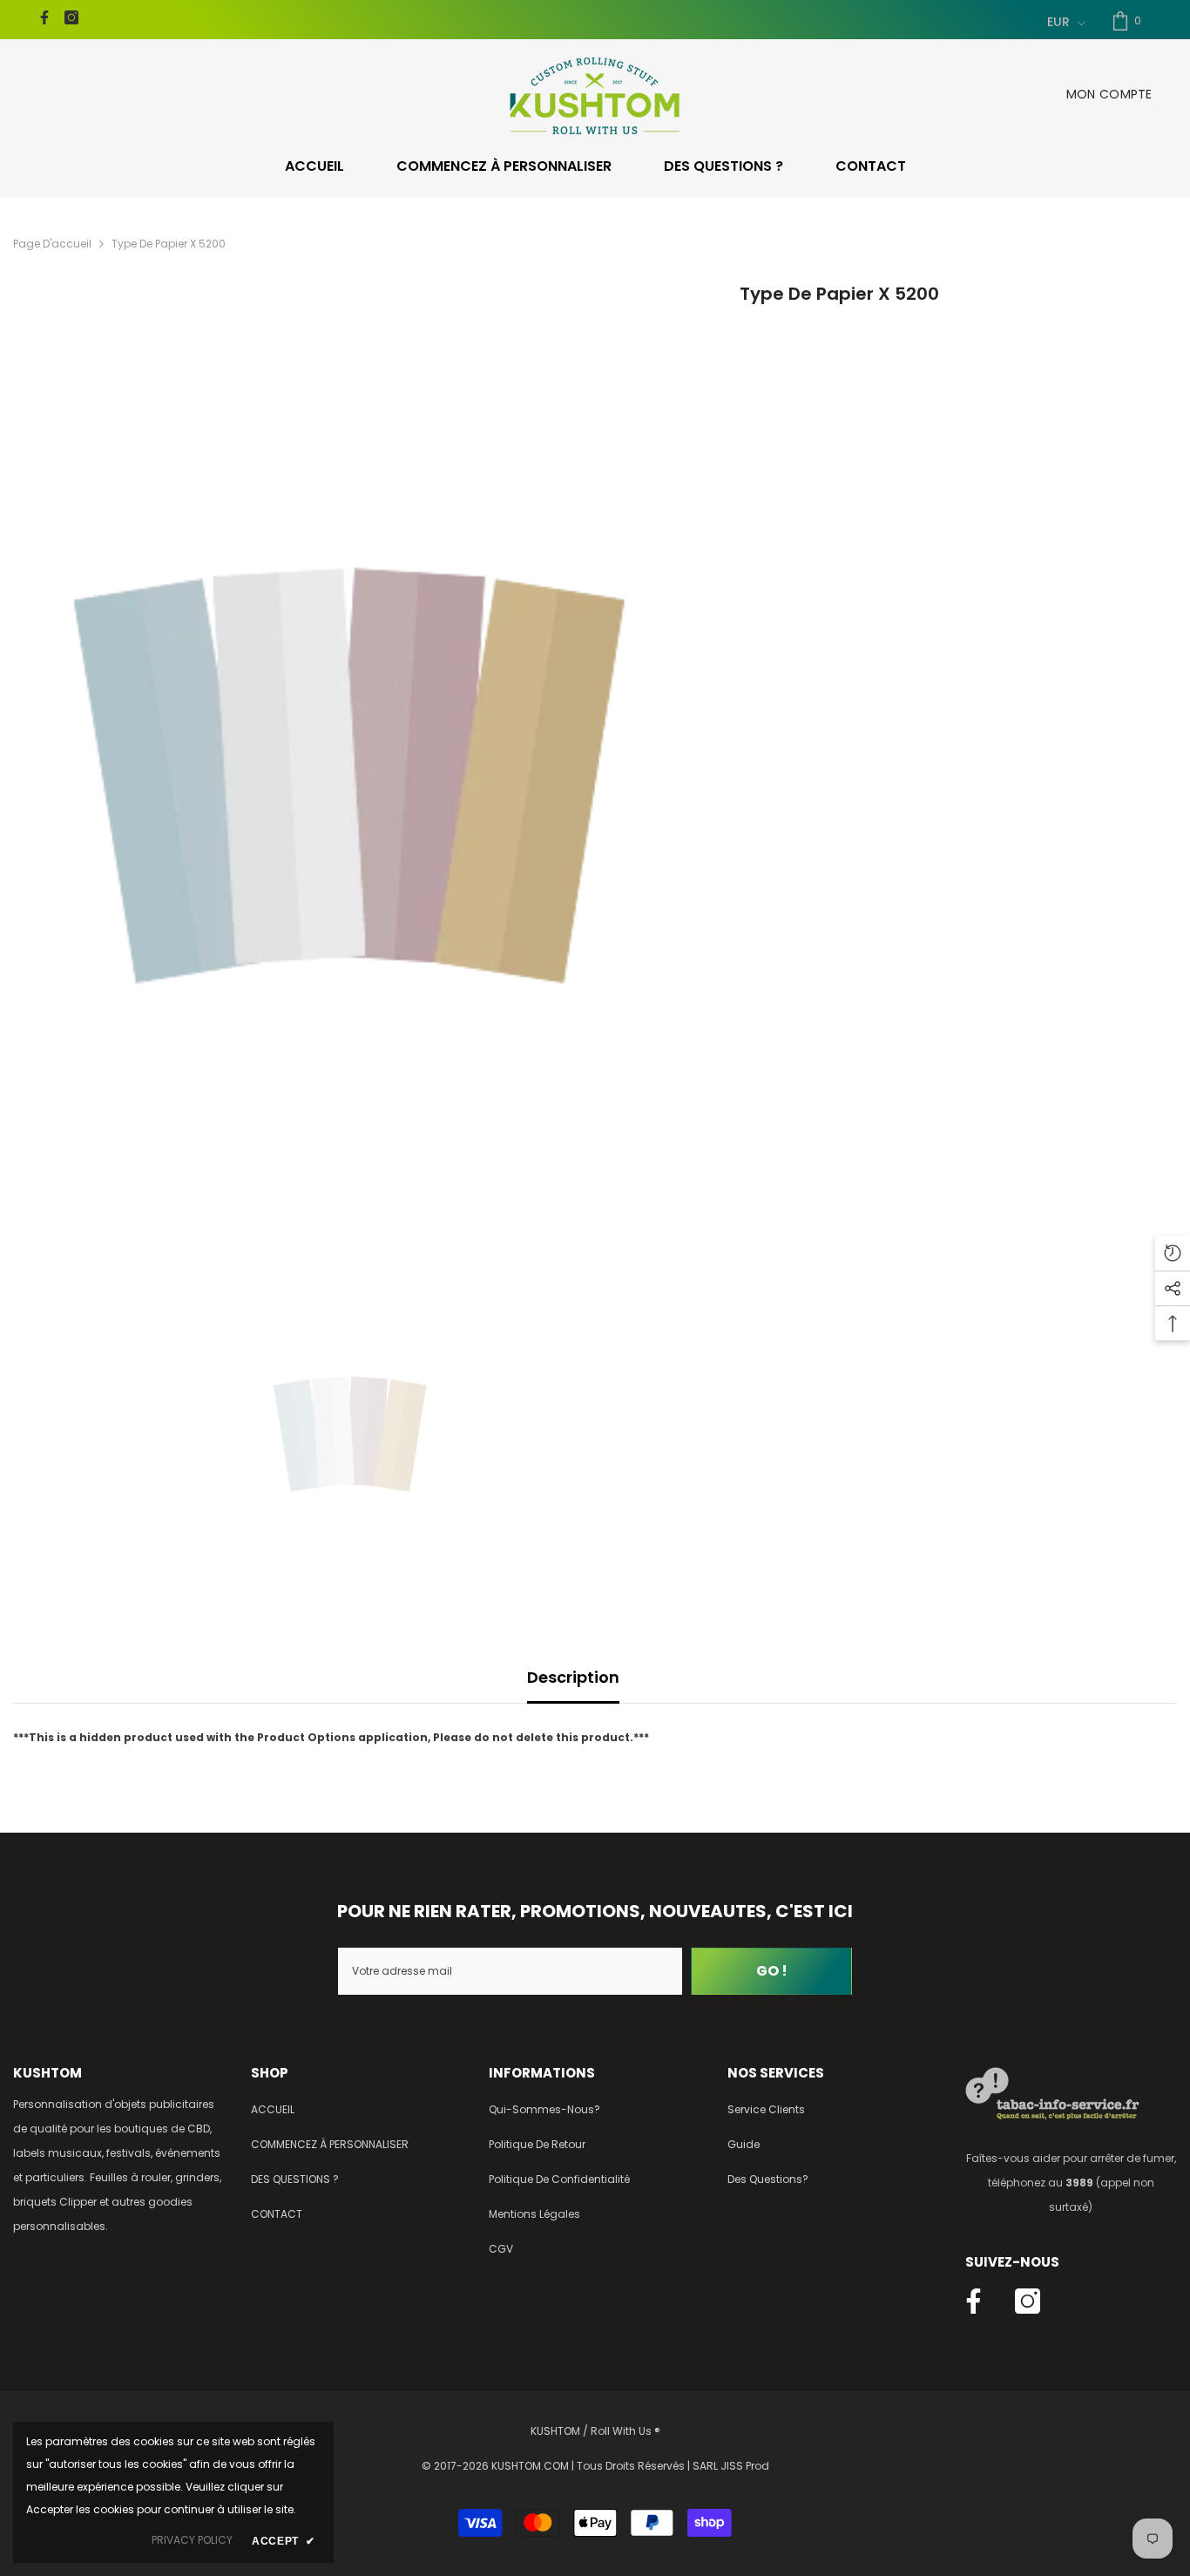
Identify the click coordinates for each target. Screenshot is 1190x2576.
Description (573, 1677)
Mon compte (1109, 94)
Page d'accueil (52, 244)
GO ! (772, 1971)
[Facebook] (44, 17)
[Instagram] (71, 17)
